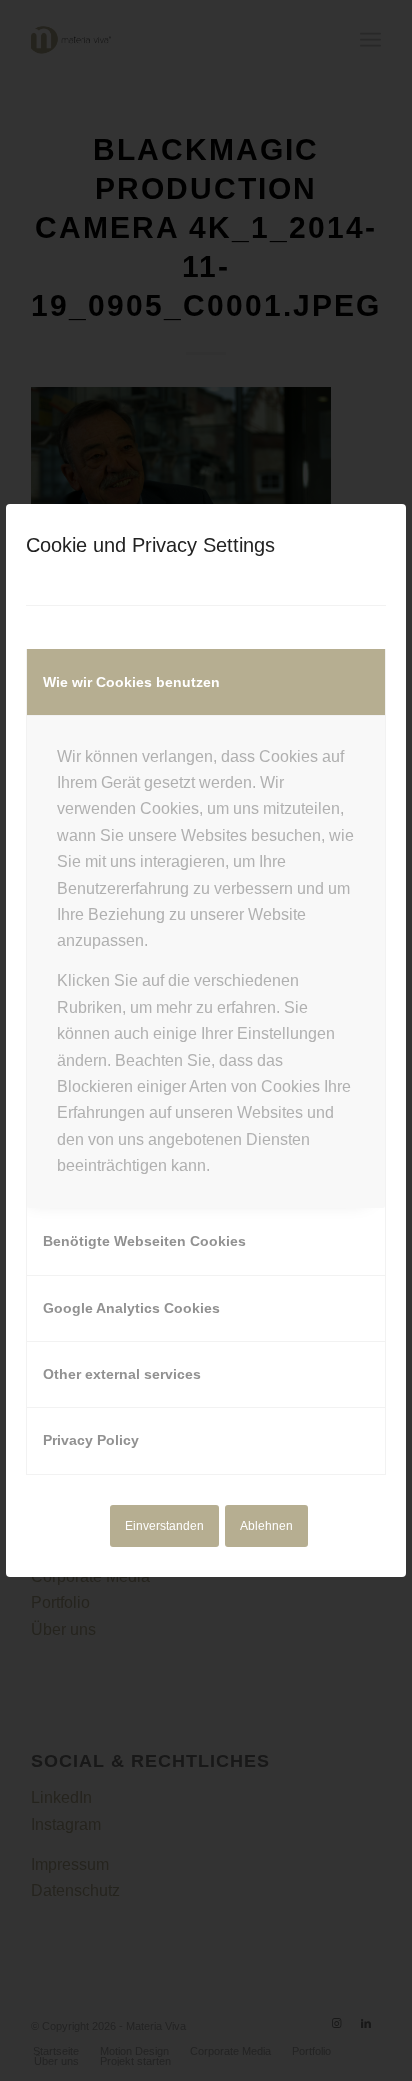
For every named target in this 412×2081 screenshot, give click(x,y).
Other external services (122, 1374)
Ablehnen (266, 1526)
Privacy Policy (91, 1440)
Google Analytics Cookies (131, 1308)
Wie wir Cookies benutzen (131, 682)
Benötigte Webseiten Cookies (144, 1241)
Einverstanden (164, 1526)
